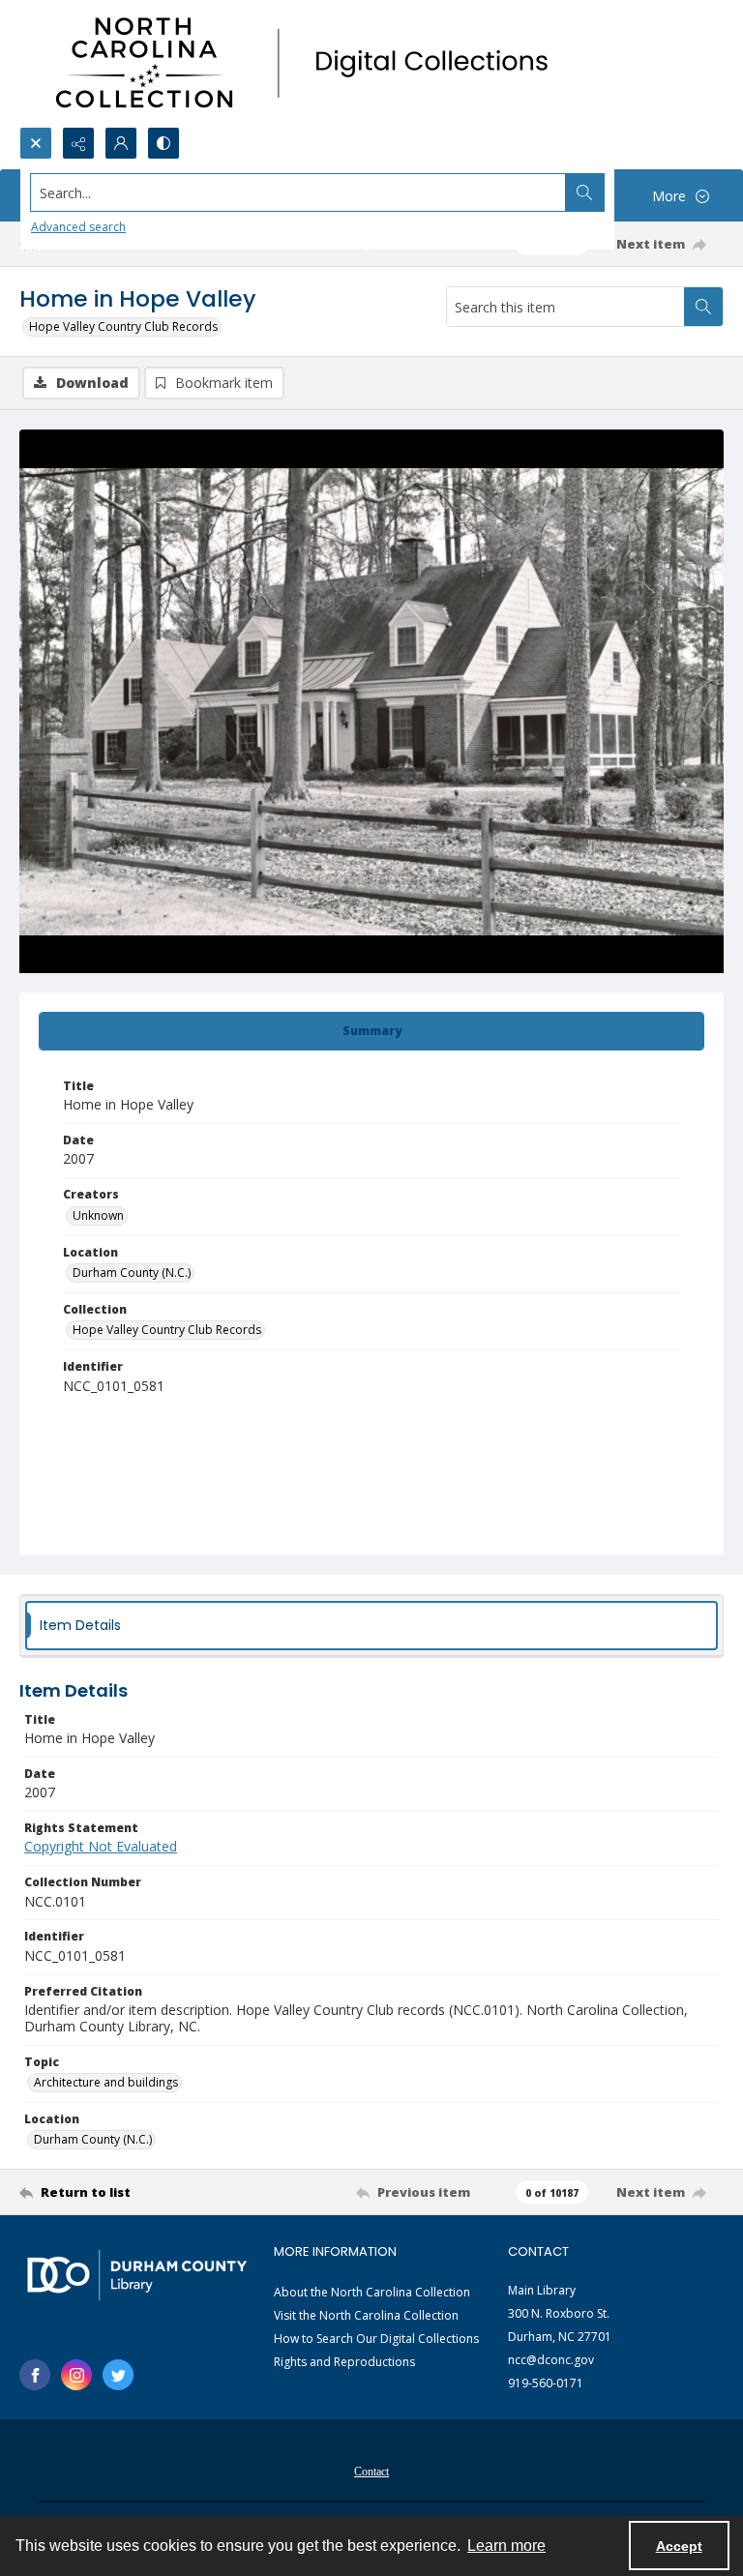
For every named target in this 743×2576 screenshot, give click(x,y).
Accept (679, 2546)
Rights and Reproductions (344, 2362)
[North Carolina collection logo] (309, 63)
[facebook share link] (35, 2375)
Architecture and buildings (106, 2082)
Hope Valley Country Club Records (123, 326)
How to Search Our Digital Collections (376, 2339)
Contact (371, 2472)
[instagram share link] (76, 2375)
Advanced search (78, 227)
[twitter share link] (118, 2375)
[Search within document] (703, 307)
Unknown (98, 1215)
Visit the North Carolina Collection (366, 2315)
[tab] (371, 1031)
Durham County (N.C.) (132, 1273)
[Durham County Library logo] (137, 2275)
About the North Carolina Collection (372, 2292)
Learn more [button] (506, 2546)
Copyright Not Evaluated (101, 1846)
